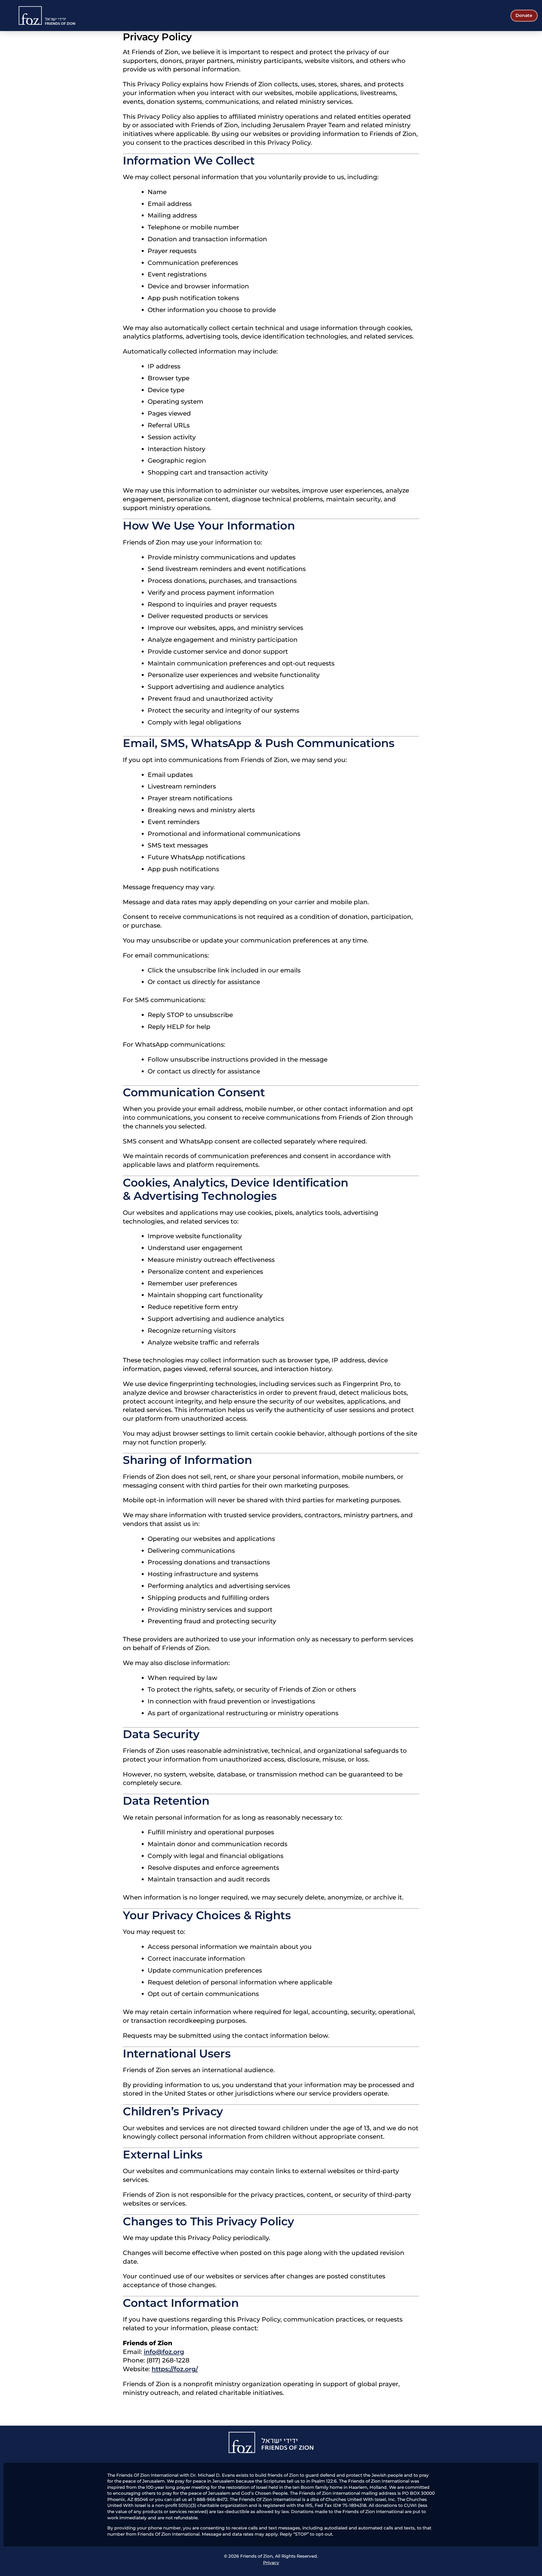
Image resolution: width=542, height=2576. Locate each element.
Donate (524, 15)
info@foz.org (164, 2352)
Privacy (271, 2563)
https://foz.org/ (175, 2369)
